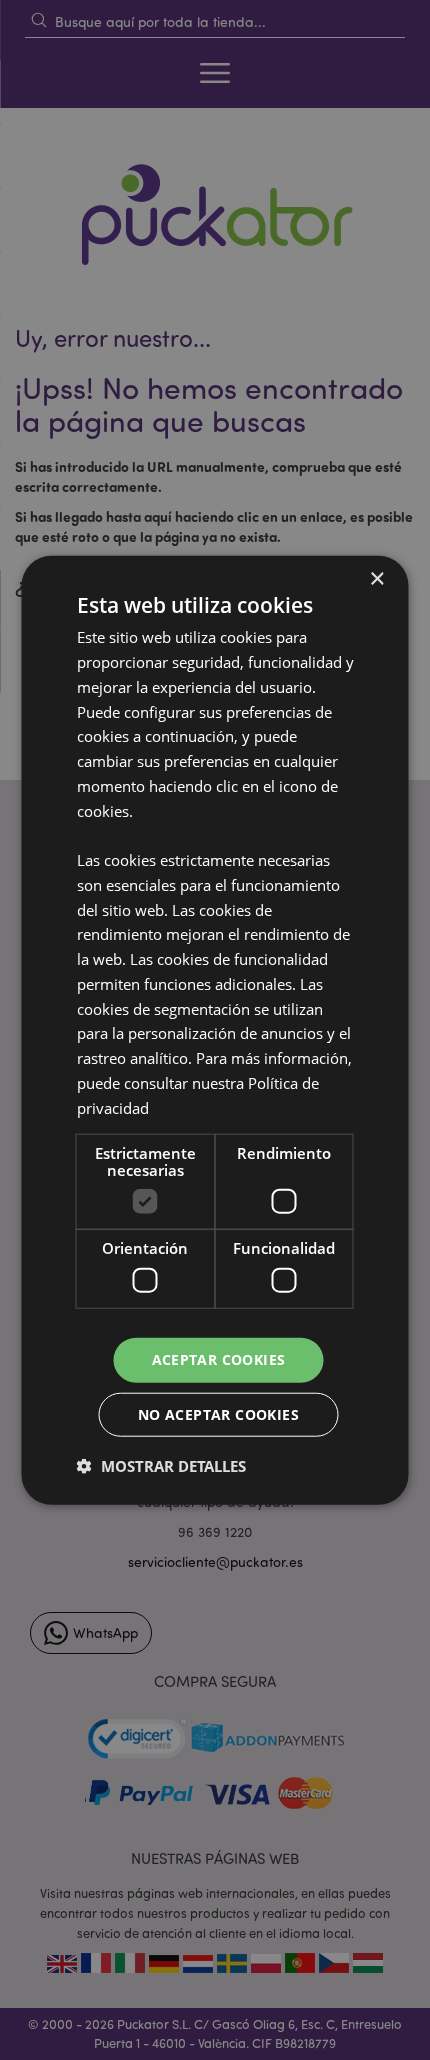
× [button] (376, 579)
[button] (161, 1465)
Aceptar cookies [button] (219, 1359)
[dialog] (215, 1030)
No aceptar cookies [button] (218, 1413)
